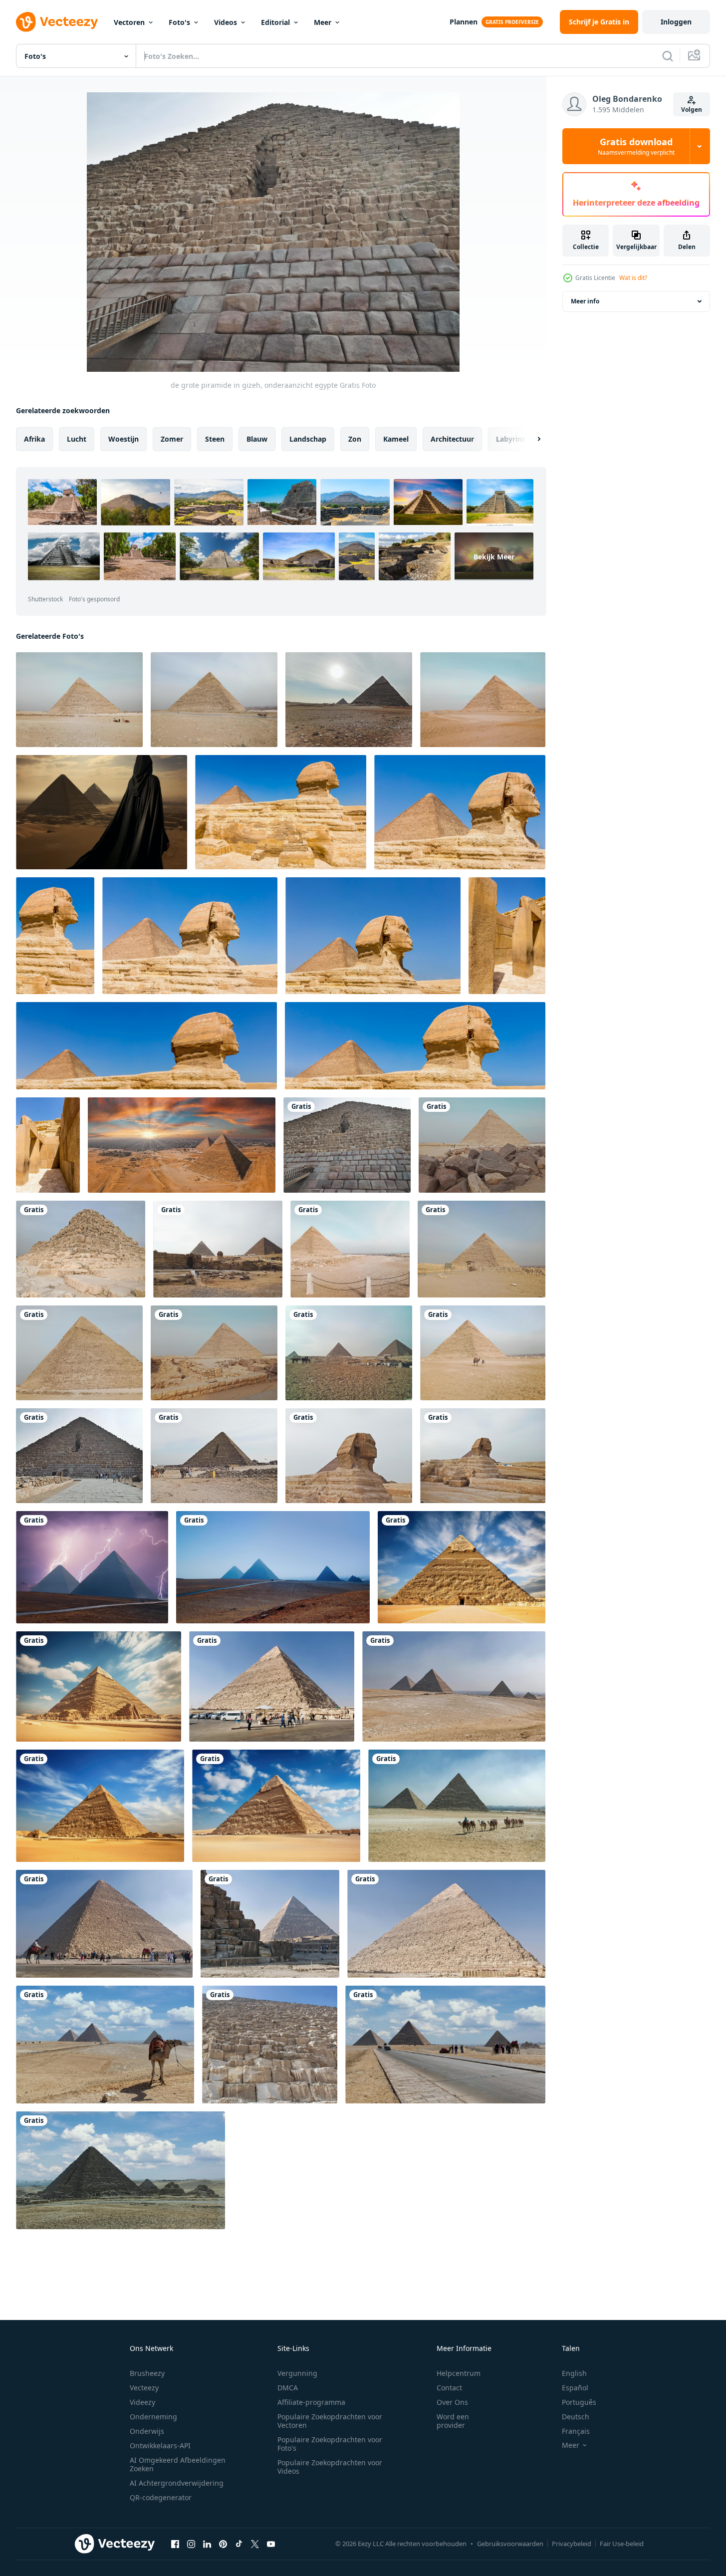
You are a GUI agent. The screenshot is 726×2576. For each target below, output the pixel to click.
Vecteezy (144, 2388)
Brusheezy (147, 2373)
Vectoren (129, 22)
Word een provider (453, 2421)
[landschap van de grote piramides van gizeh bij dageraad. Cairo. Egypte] (273, 1567)
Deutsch (576, 2417)
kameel (396, 439)
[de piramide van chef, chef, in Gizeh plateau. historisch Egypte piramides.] (272, 1686)
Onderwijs (147, 2431)
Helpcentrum (459, 2373)
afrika (34, 439)
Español (575, 2388)
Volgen (692, 110)
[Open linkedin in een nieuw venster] (207, 2544)
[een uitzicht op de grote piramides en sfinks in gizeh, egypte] (218, 1249)
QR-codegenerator (161, 2497)
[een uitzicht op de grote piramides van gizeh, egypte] (349, 700)
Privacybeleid (572, 2544)
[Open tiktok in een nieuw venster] (239, 2544)
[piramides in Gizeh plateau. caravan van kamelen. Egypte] (457, 1806)
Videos (226, 22)
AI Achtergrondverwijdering (177, 2483)
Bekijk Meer (494, 557)
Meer (323, 22)
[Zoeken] (668, 56)
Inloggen (676, 22)
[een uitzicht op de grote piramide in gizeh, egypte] (79, 700)
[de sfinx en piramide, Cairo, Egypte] (281, 812)
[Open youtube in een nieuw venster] (271, 2544)
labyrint (510, 439)
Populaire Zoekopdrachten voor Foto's (330, 2444)
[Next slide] (530, 439)
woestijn (123, 439)
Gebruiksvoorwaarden (510, 2544)
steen (215, 439)
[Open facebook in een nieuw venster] (175, 2544)
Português (579, 2402)
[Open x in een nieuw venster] (255, 2544)
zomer (172, 439)
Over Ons (452, 2402)
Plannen (464, 22)
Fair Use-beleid (622, 2544)
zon (355, 439)
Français (576, 2431)
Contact (449, 2388)
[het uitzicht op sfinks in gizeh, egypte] (349, 1456)
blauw (257, 439)
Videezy (142, 2402)
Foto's (179, 22)
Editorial (275, 22)
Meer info (585, 301)
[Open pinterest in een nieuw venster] (223, 2544)
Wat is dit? (633, 278)
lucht (77, 439)
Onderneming (153, 2417)
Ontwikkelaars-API (160, 2446)
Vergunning (297, 2373)
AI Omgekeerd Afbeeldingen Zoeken (178, 2464)
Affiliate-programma (311, 2402)
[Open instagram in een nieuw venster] (191, 2544)
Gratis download (636, 146)
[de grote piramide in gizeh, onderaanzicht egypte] (347, 1145)
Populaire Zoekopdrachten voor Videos (330, 2467)
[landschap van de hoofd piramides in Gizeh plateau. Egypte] (454, 1686)
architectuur (452, 439)
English (574, 2373)
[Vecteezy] (57, 22)
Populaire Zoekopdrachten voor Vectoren (330, 2421)
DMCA (288, 2388)
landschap (308, 439)
